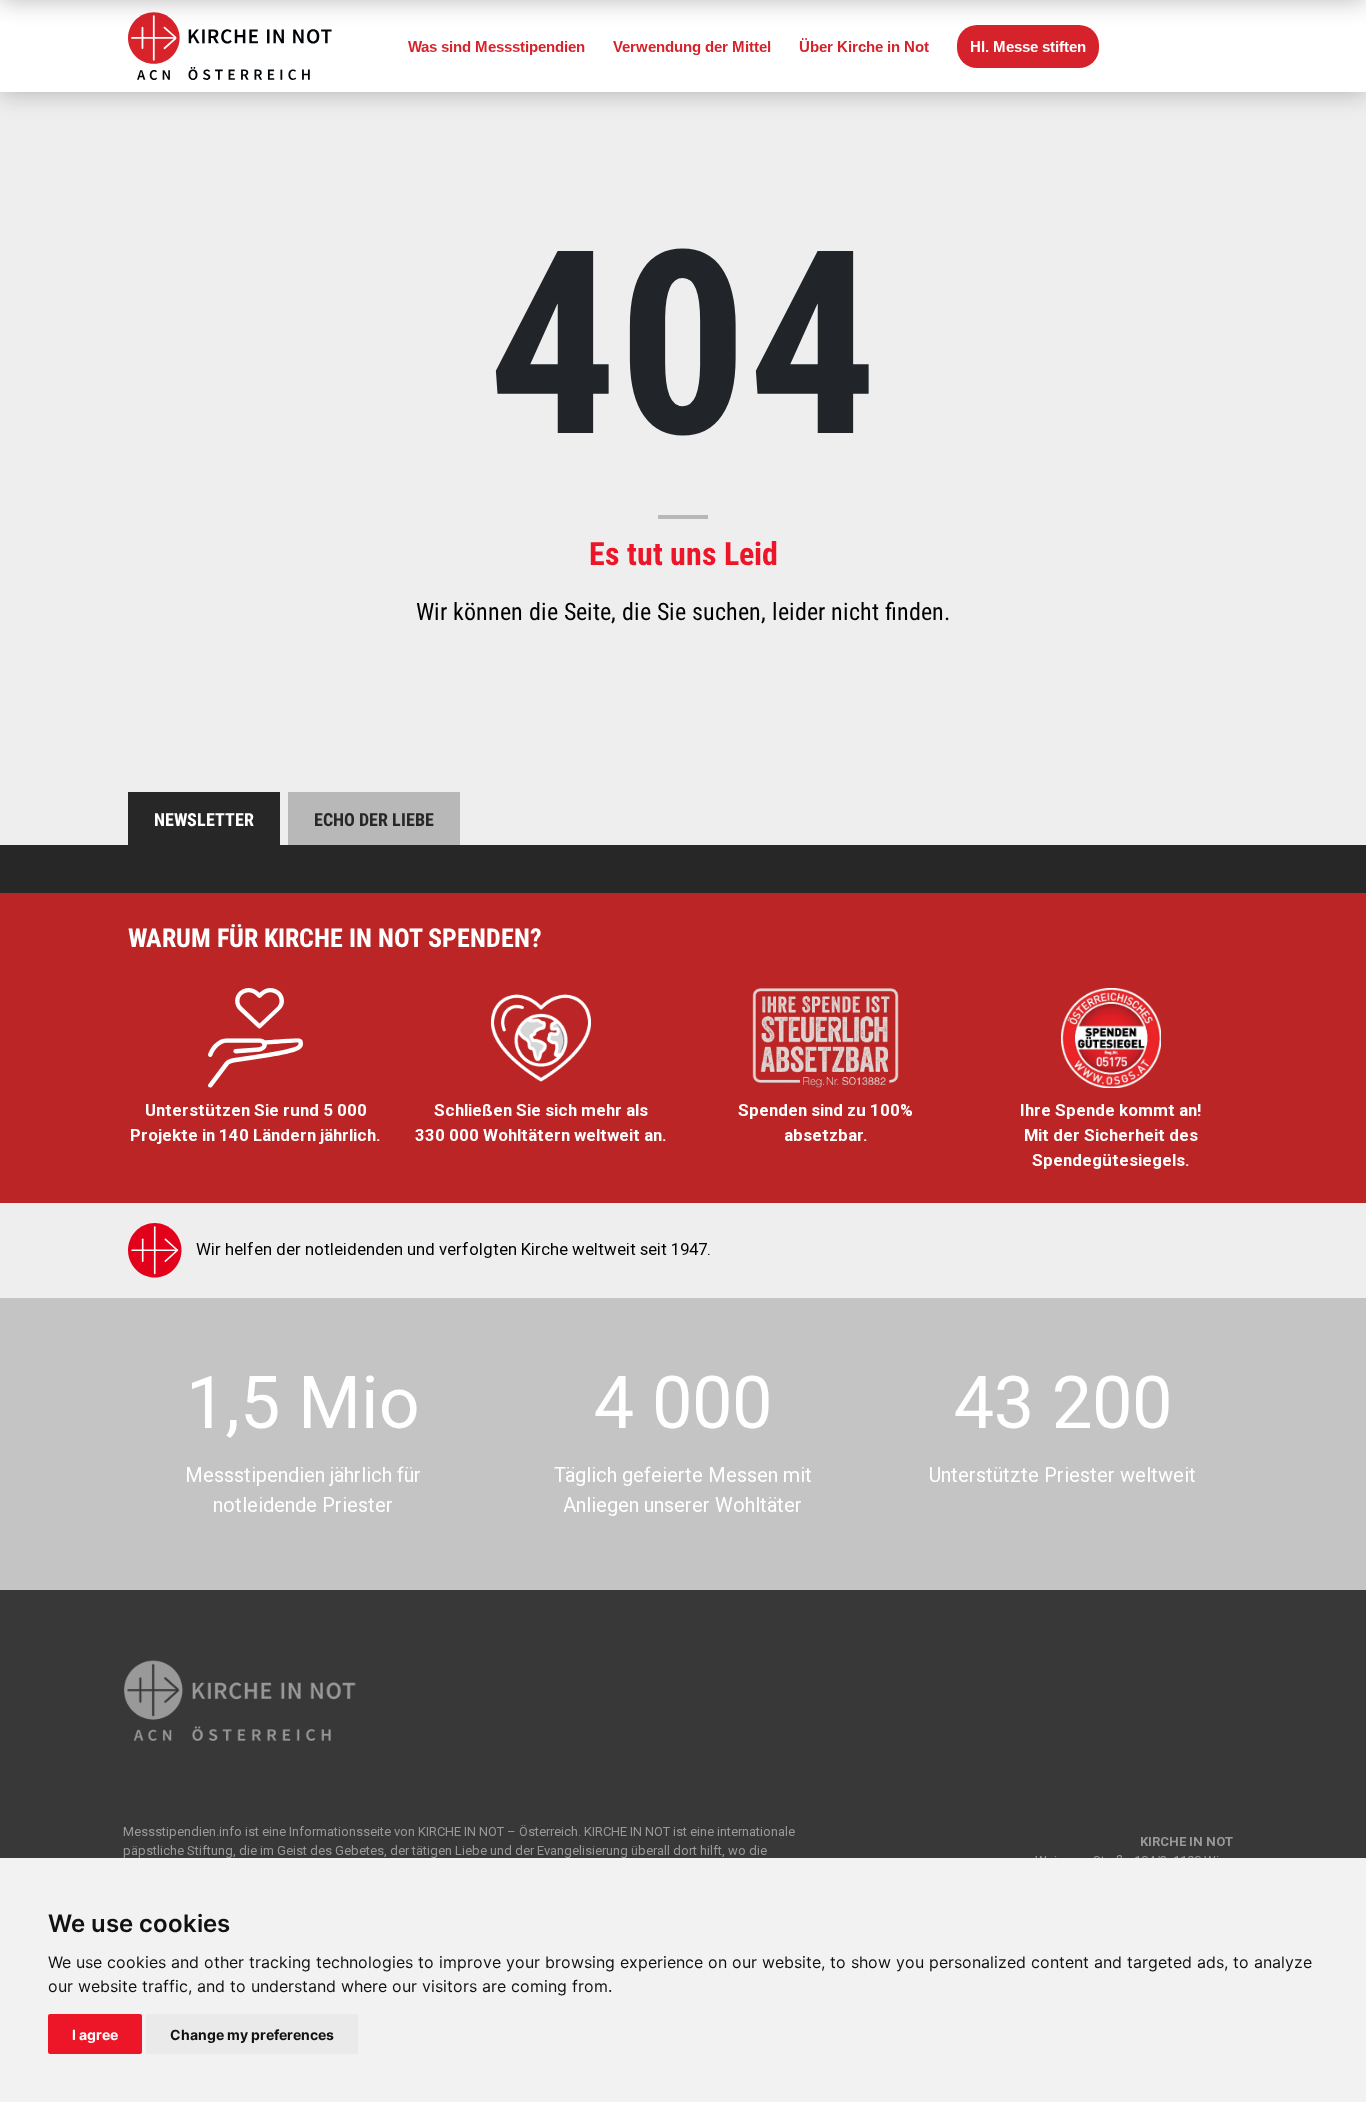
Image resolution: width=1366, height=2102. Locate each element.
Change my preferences (252, 2034)
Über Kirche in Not (864, 46)
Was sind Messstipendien (496, 46)
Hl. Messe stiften (1028, 46)
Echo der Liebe (374, 819)
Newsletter (204, 819)
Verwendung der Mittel (692, 46)
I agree (95, 2034)
